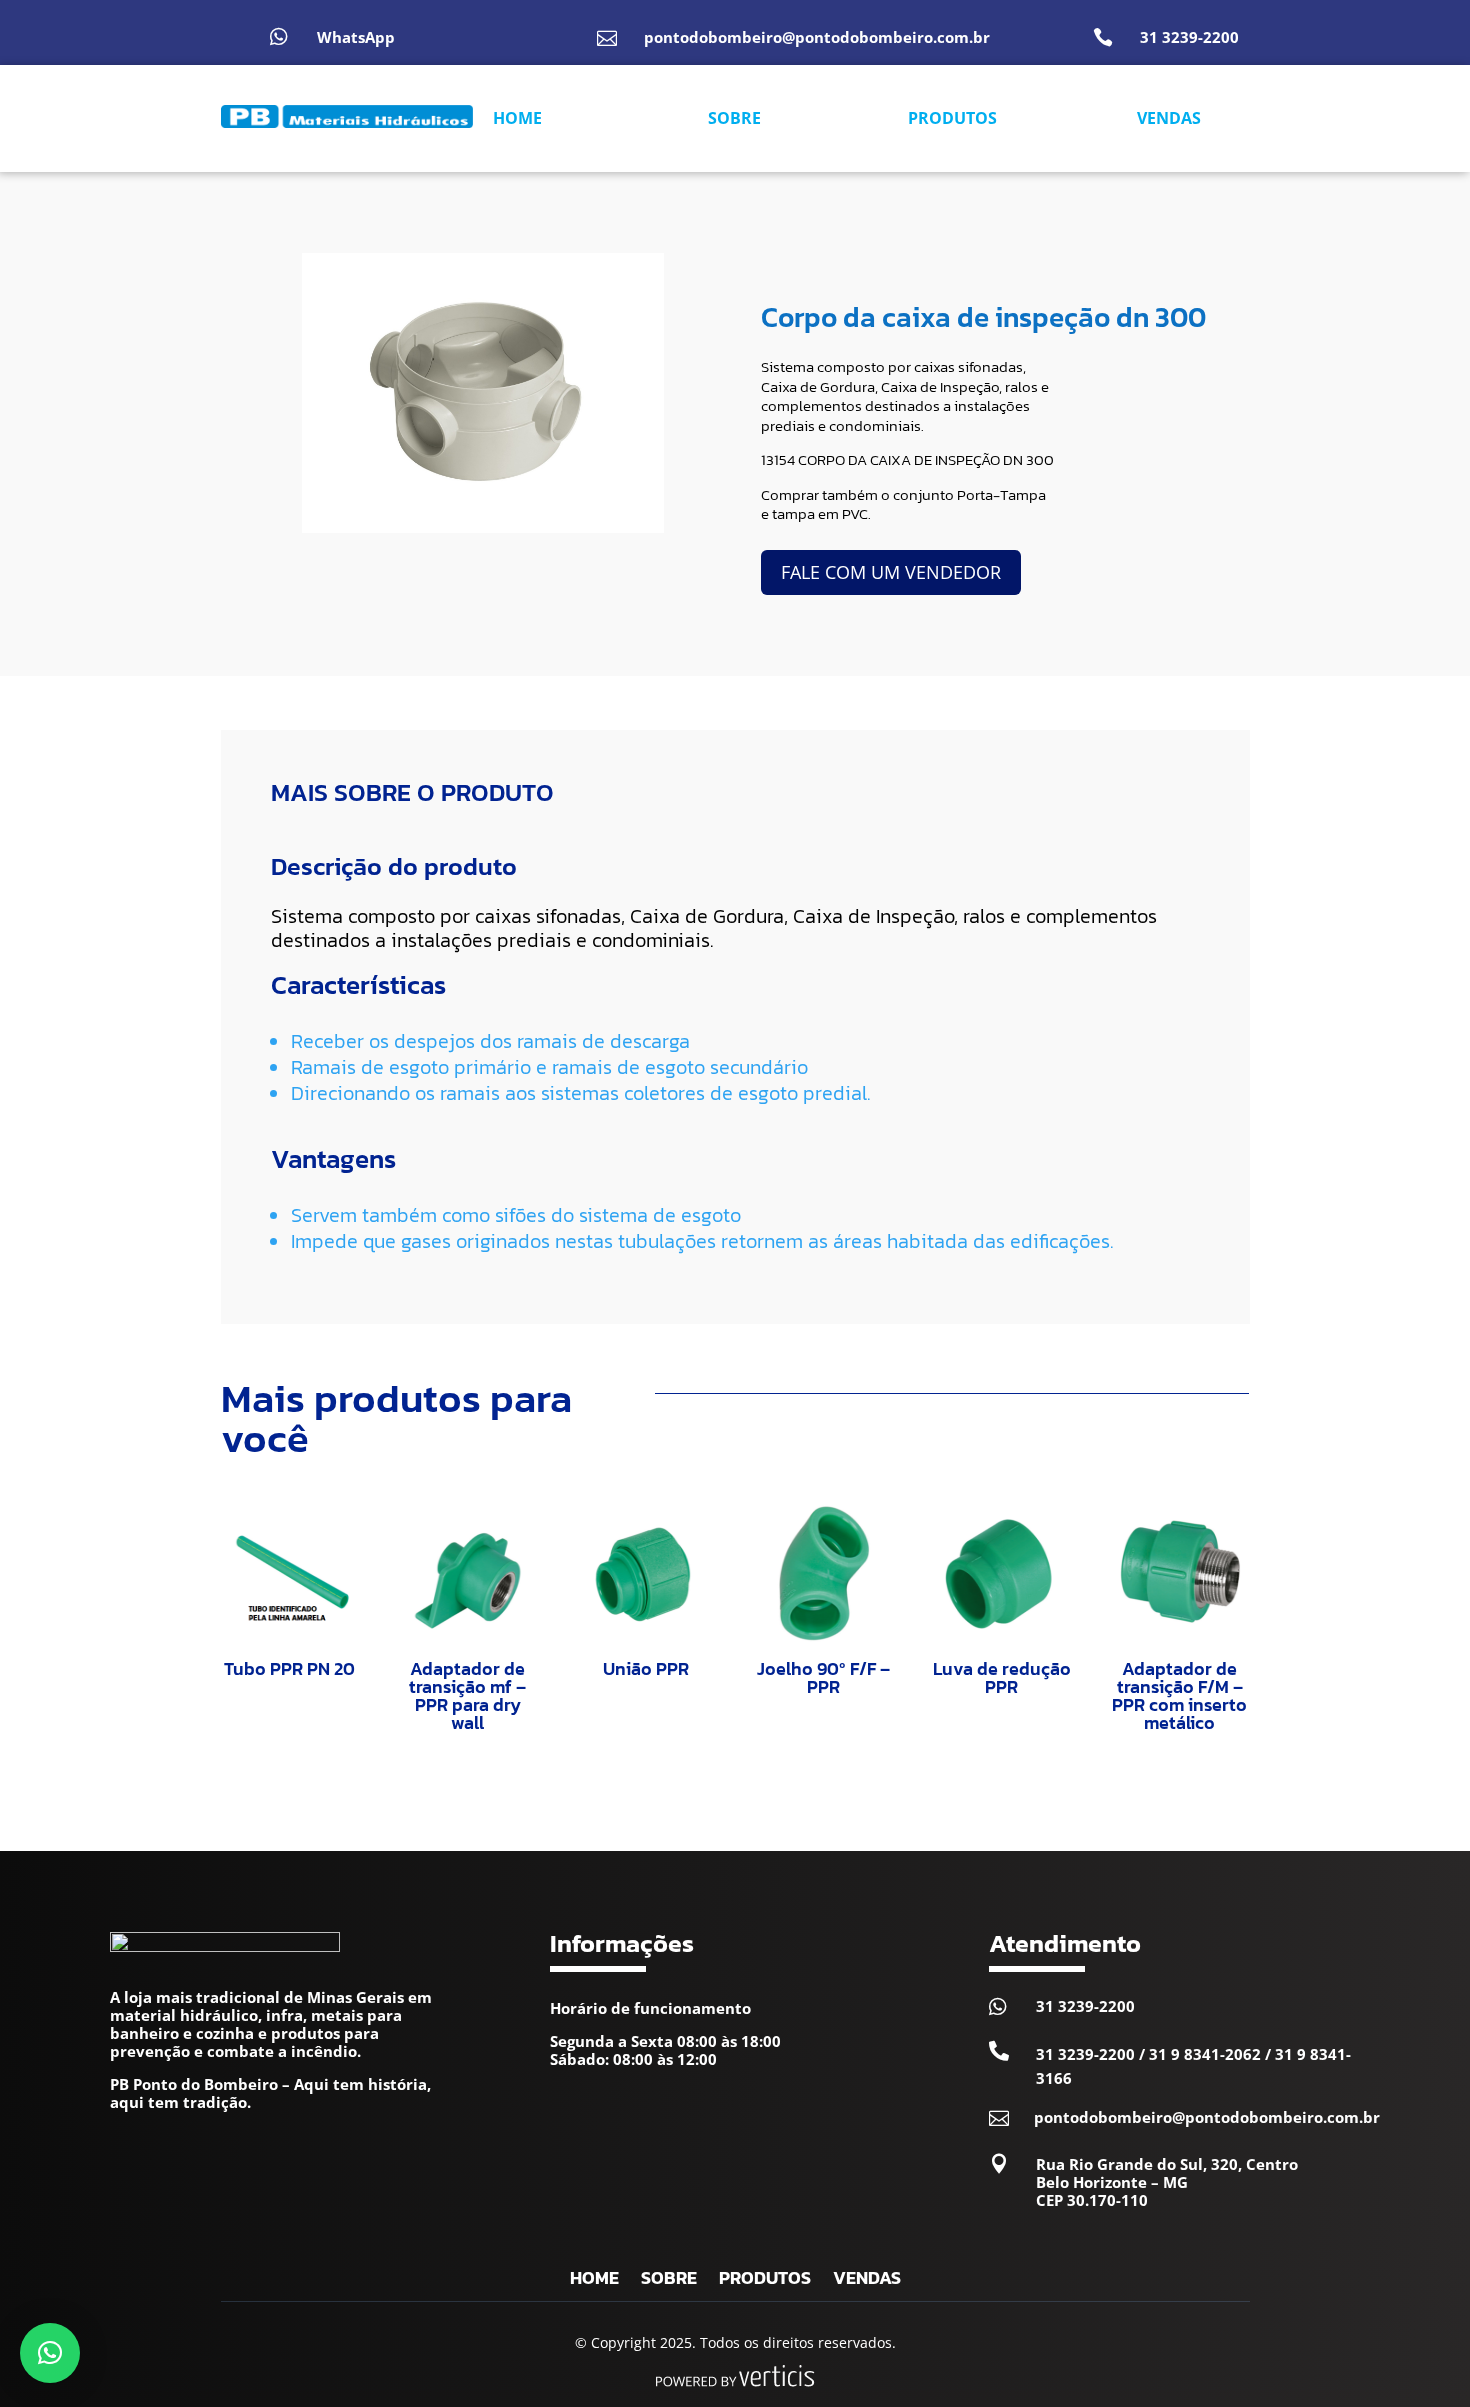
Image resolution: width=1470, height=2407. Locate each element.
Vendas (867, 2281)
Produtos (765, 2281)
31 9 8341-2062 (1205, 2054)
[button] (50, 2353)
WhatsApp (356, 37)
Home (594, 2281)
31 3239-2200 (1189, 37)
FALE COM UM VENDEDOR (891, 572)
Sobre (669, 2281)
